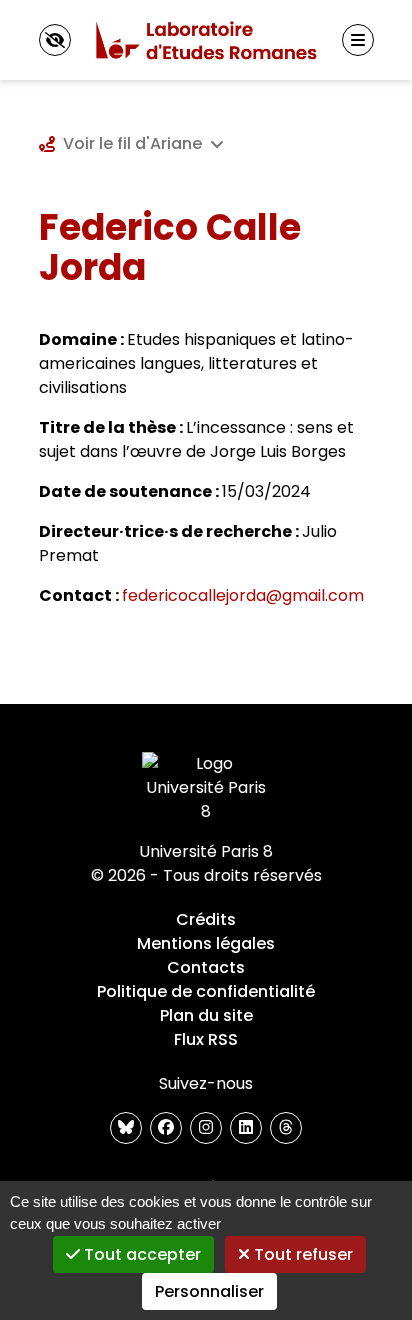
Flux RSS (206, 1039)
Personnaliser (209, 1291)
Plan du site (206, 1015)
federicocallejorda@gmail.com (243, 595)
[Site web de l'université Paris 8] (206, 788)
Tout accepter (140, 1254)
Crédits (206, 919)
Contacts (206, 967)
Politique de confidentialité (206, 991)
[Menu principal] (358, 40)
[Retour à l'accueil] (206, 40)
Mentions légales (206, 943)
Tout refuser (301, 1254)
